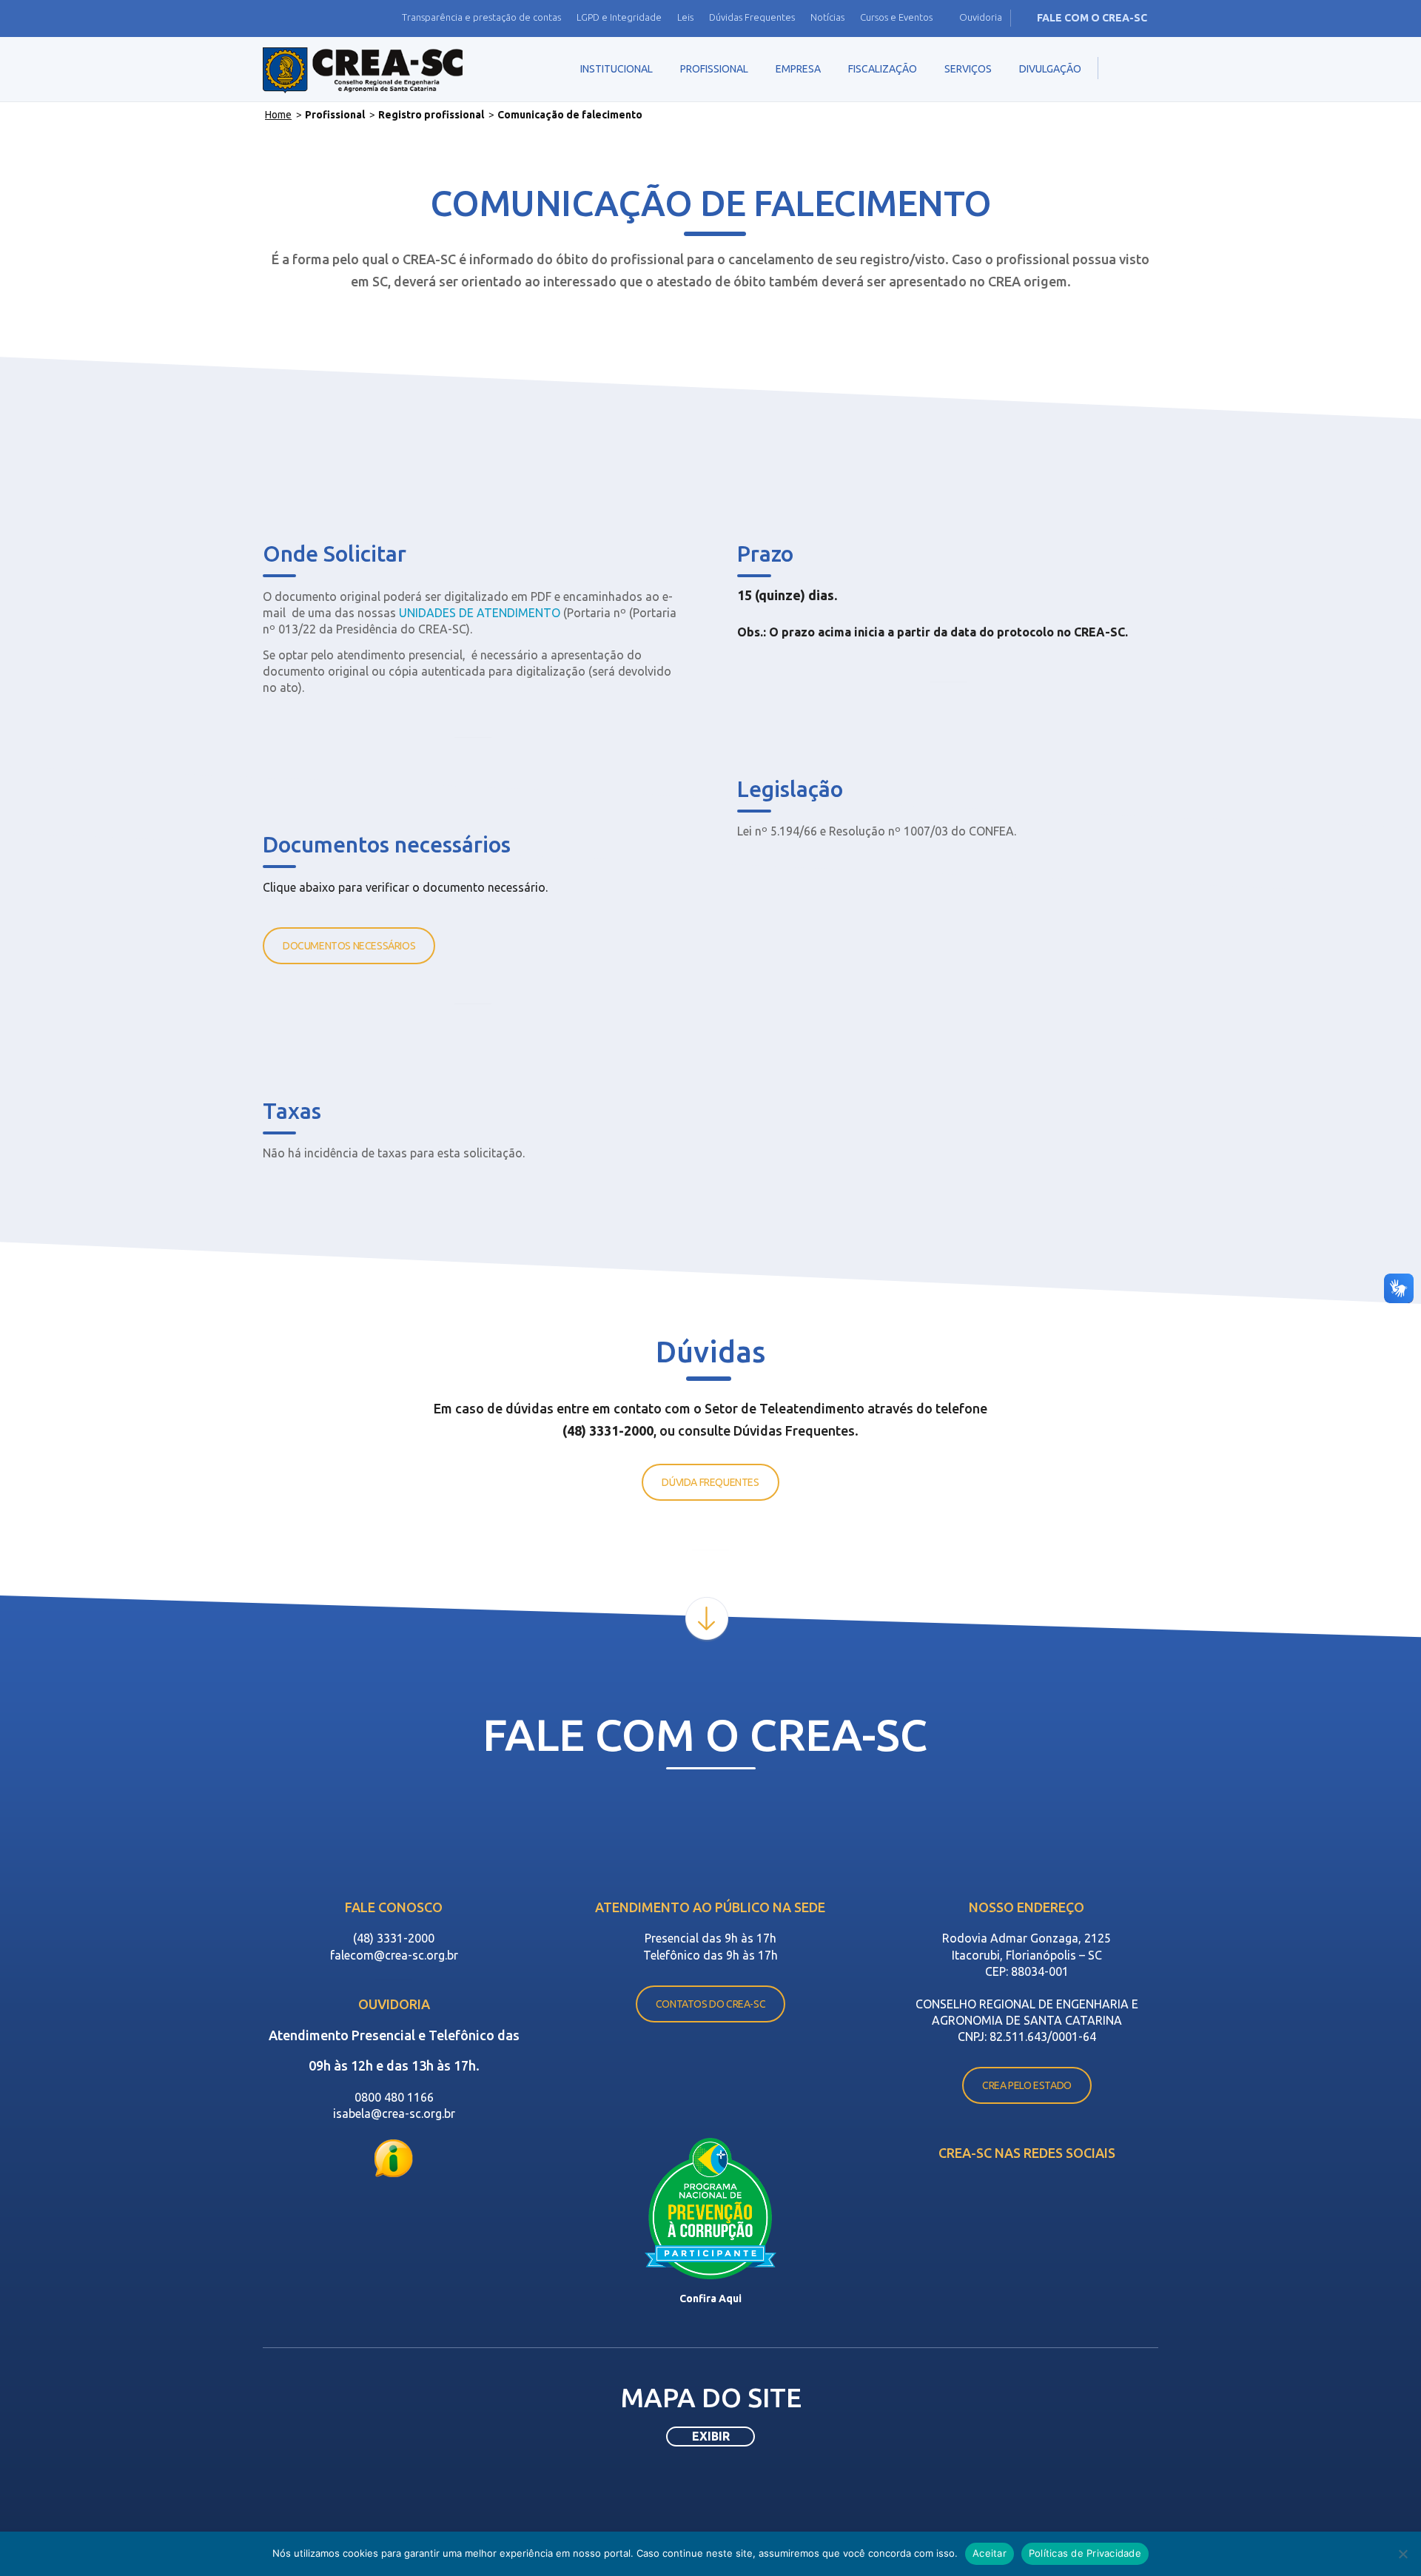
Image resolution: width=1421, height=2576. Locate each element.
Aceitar (990, 2553)
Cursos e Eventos (896, 17)
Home (278, 115)
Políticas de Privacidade (1085, 2553)
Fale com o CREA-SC (1092, 18)
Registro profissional (431, 115)
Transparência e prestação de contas (481, 17)
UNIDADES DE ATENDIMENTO (480, 613)
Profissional (335, 115)
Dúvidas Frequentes (752, 17)
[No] (1402, 2554)
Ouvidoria (981, 17)
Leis (685, 17)
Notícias (827, 17)
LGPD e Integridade (619, 17)
